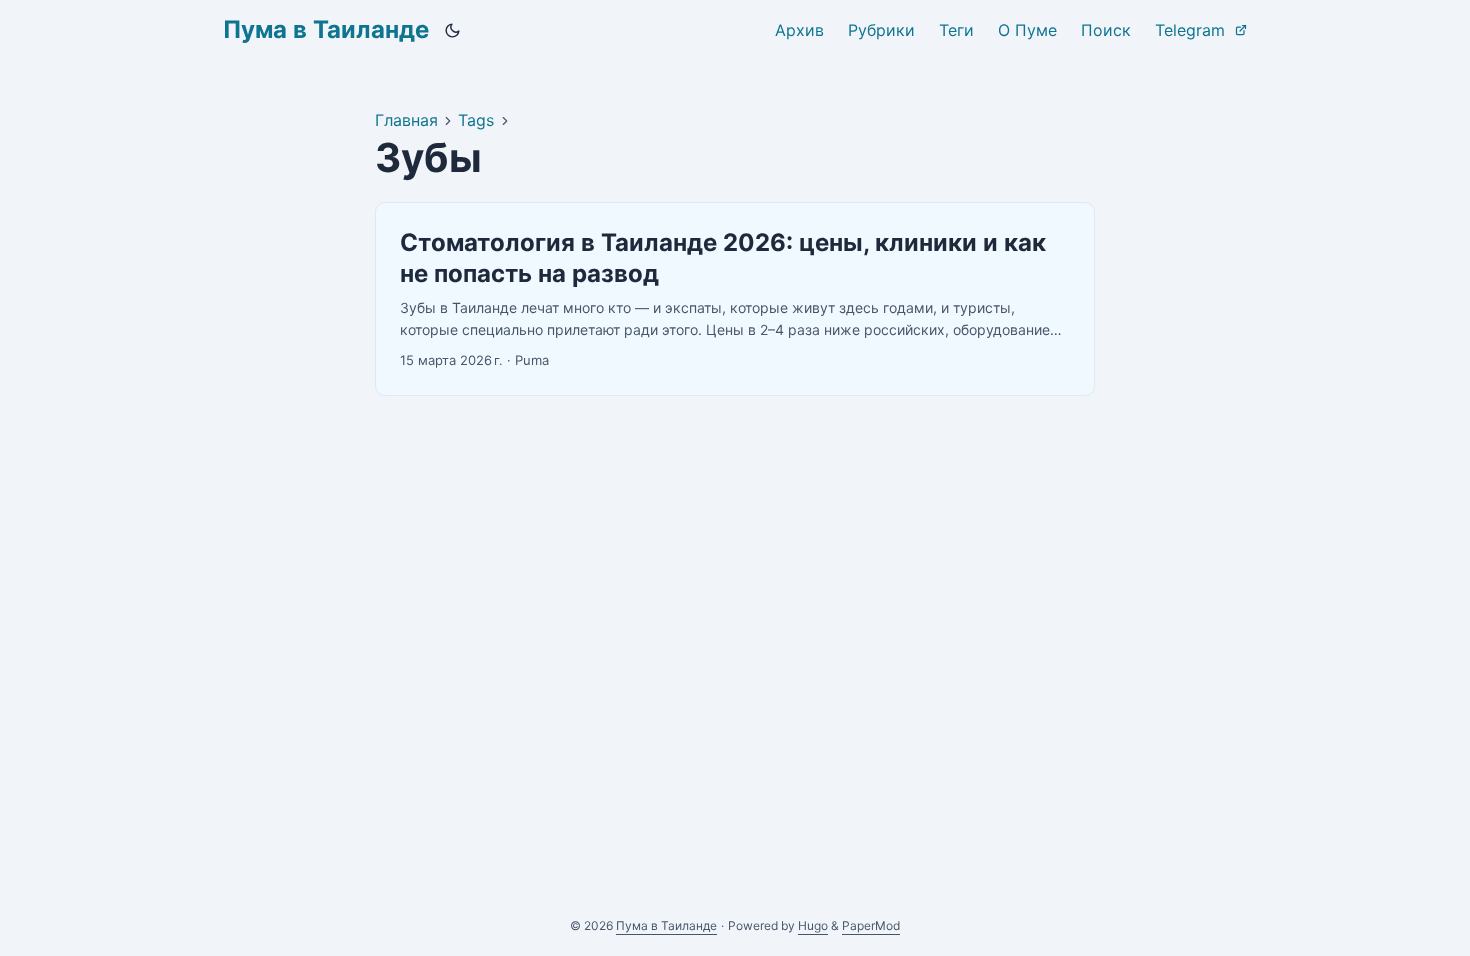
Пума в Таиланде (326, 29)
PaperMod (871, 925)
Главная (406, 120)
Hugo (813, 925)
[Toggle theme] (453, 30)
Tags (476, 120)
